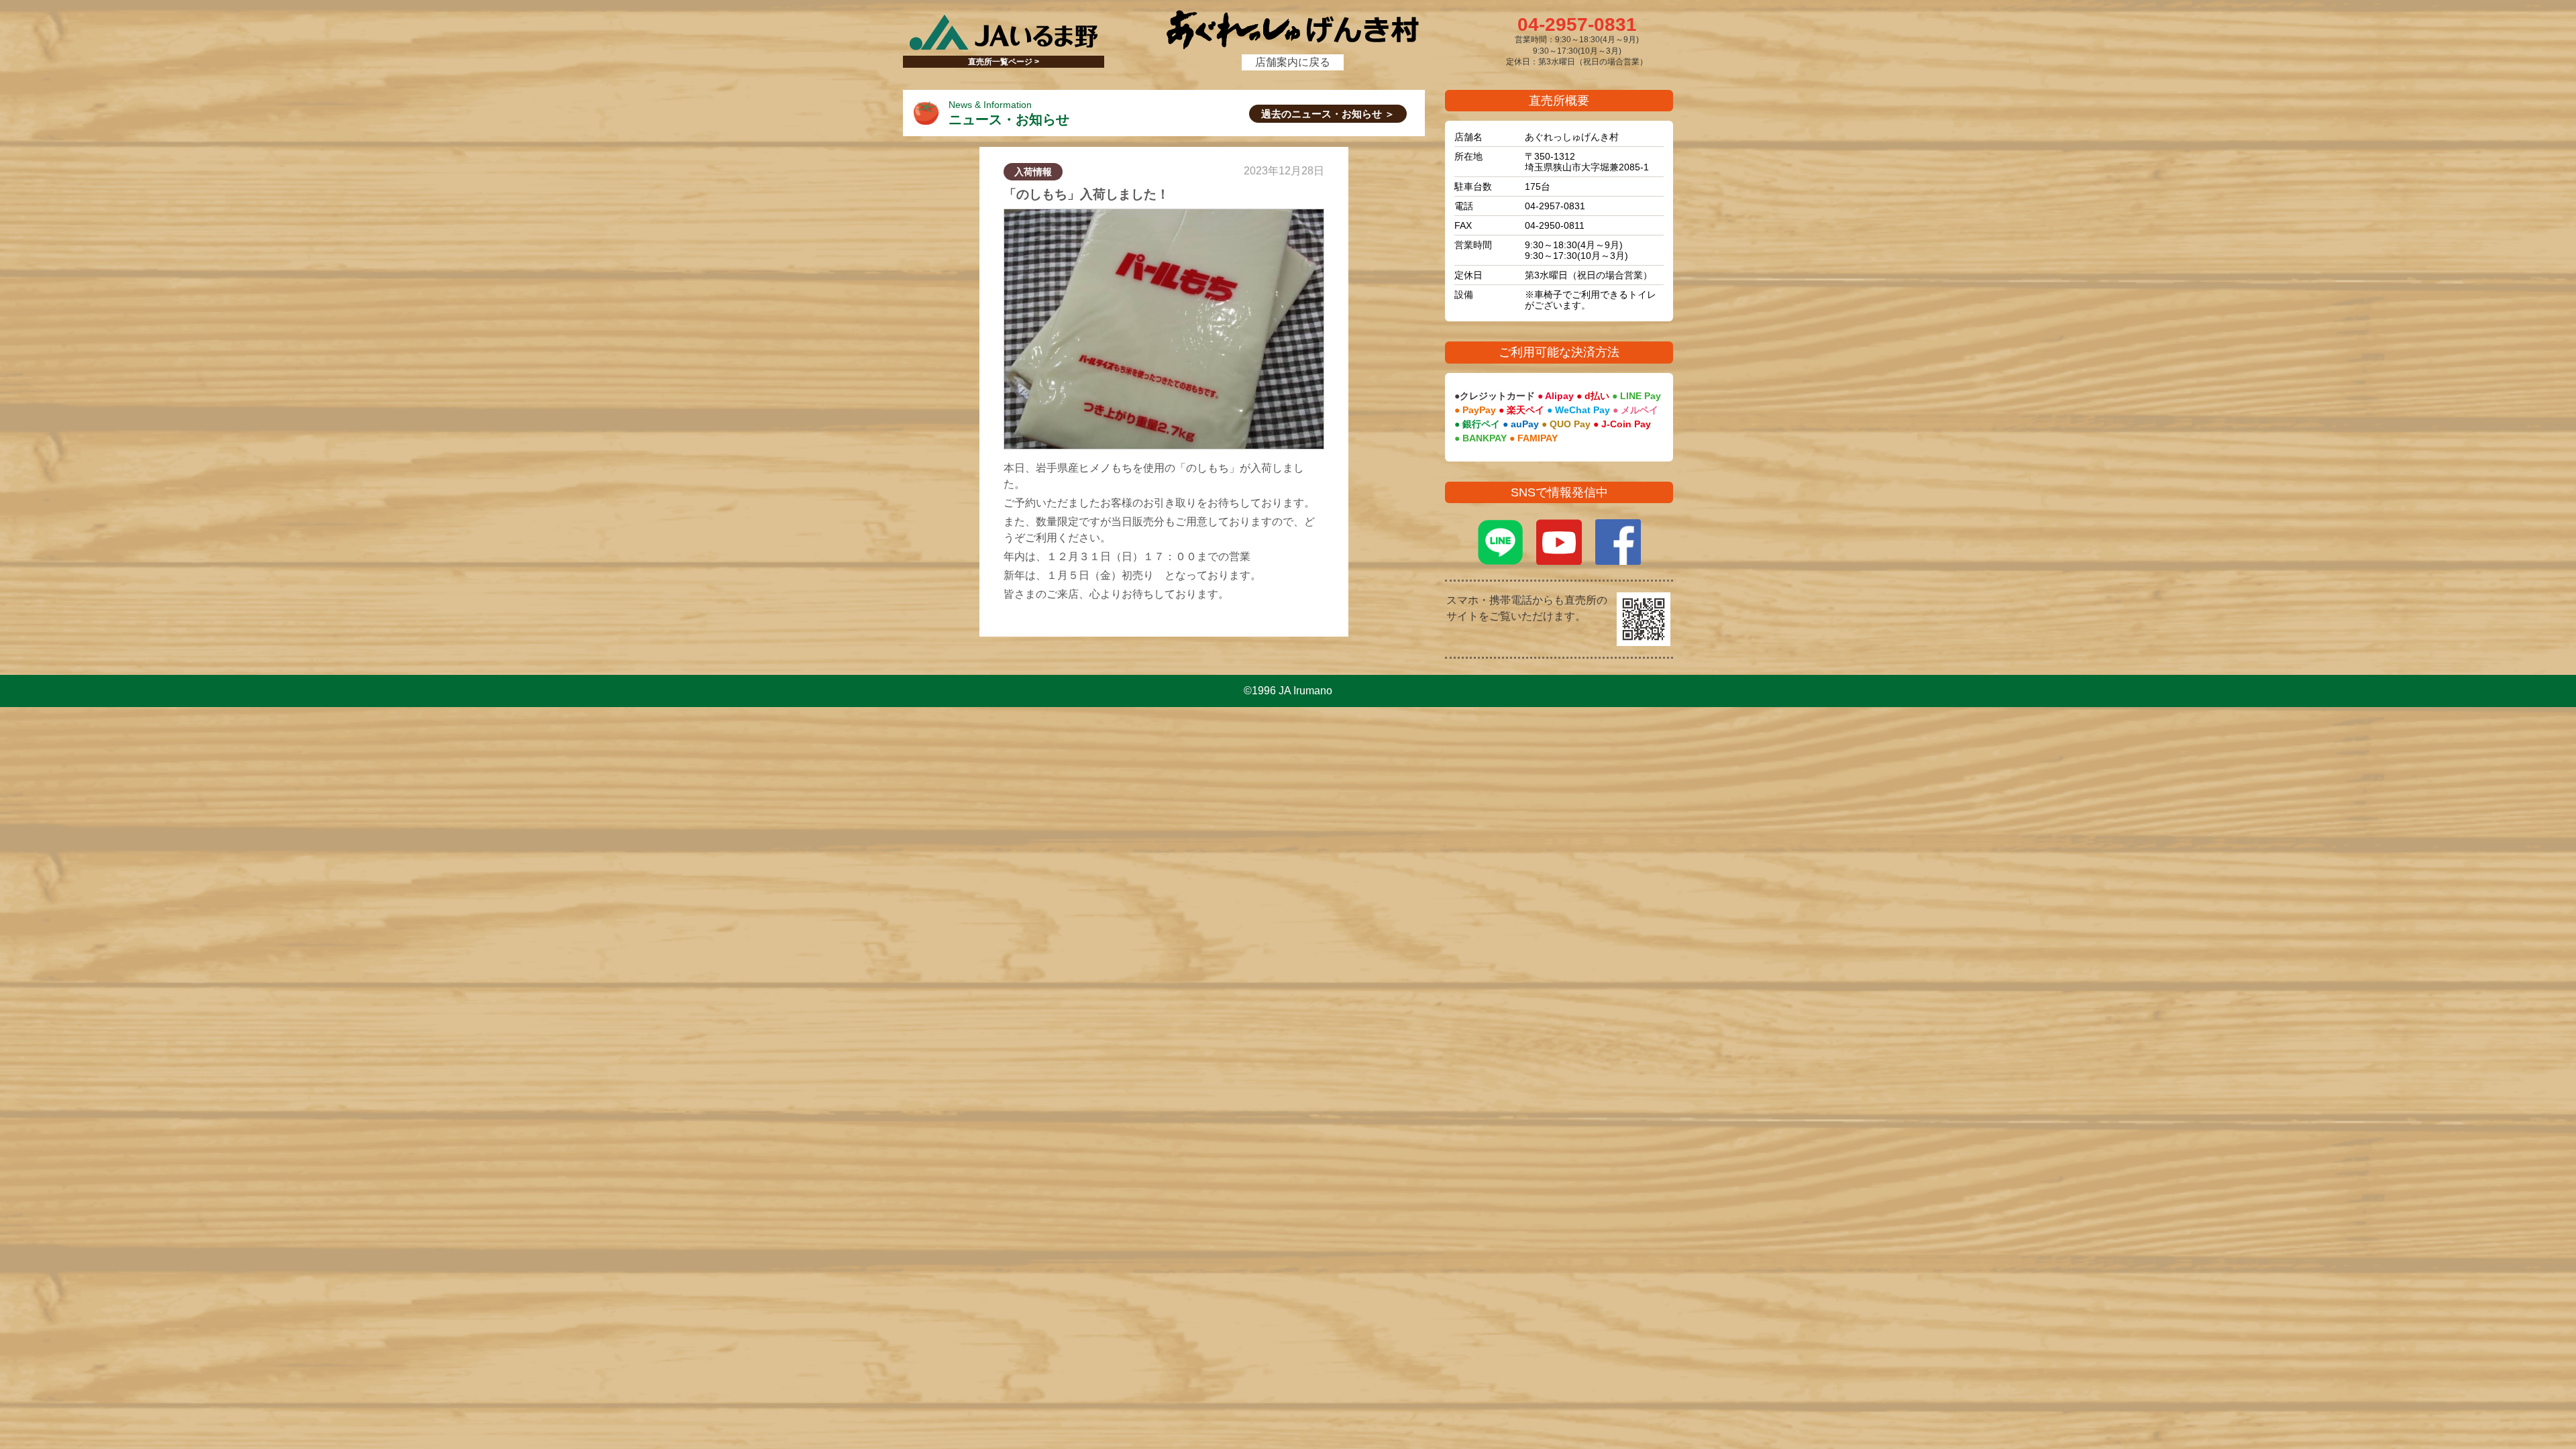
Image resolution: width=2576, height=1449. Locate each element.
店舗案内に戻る (1293, 62)
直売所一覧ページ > (1004, 62)
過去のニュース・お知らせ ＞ (1328, 114)
